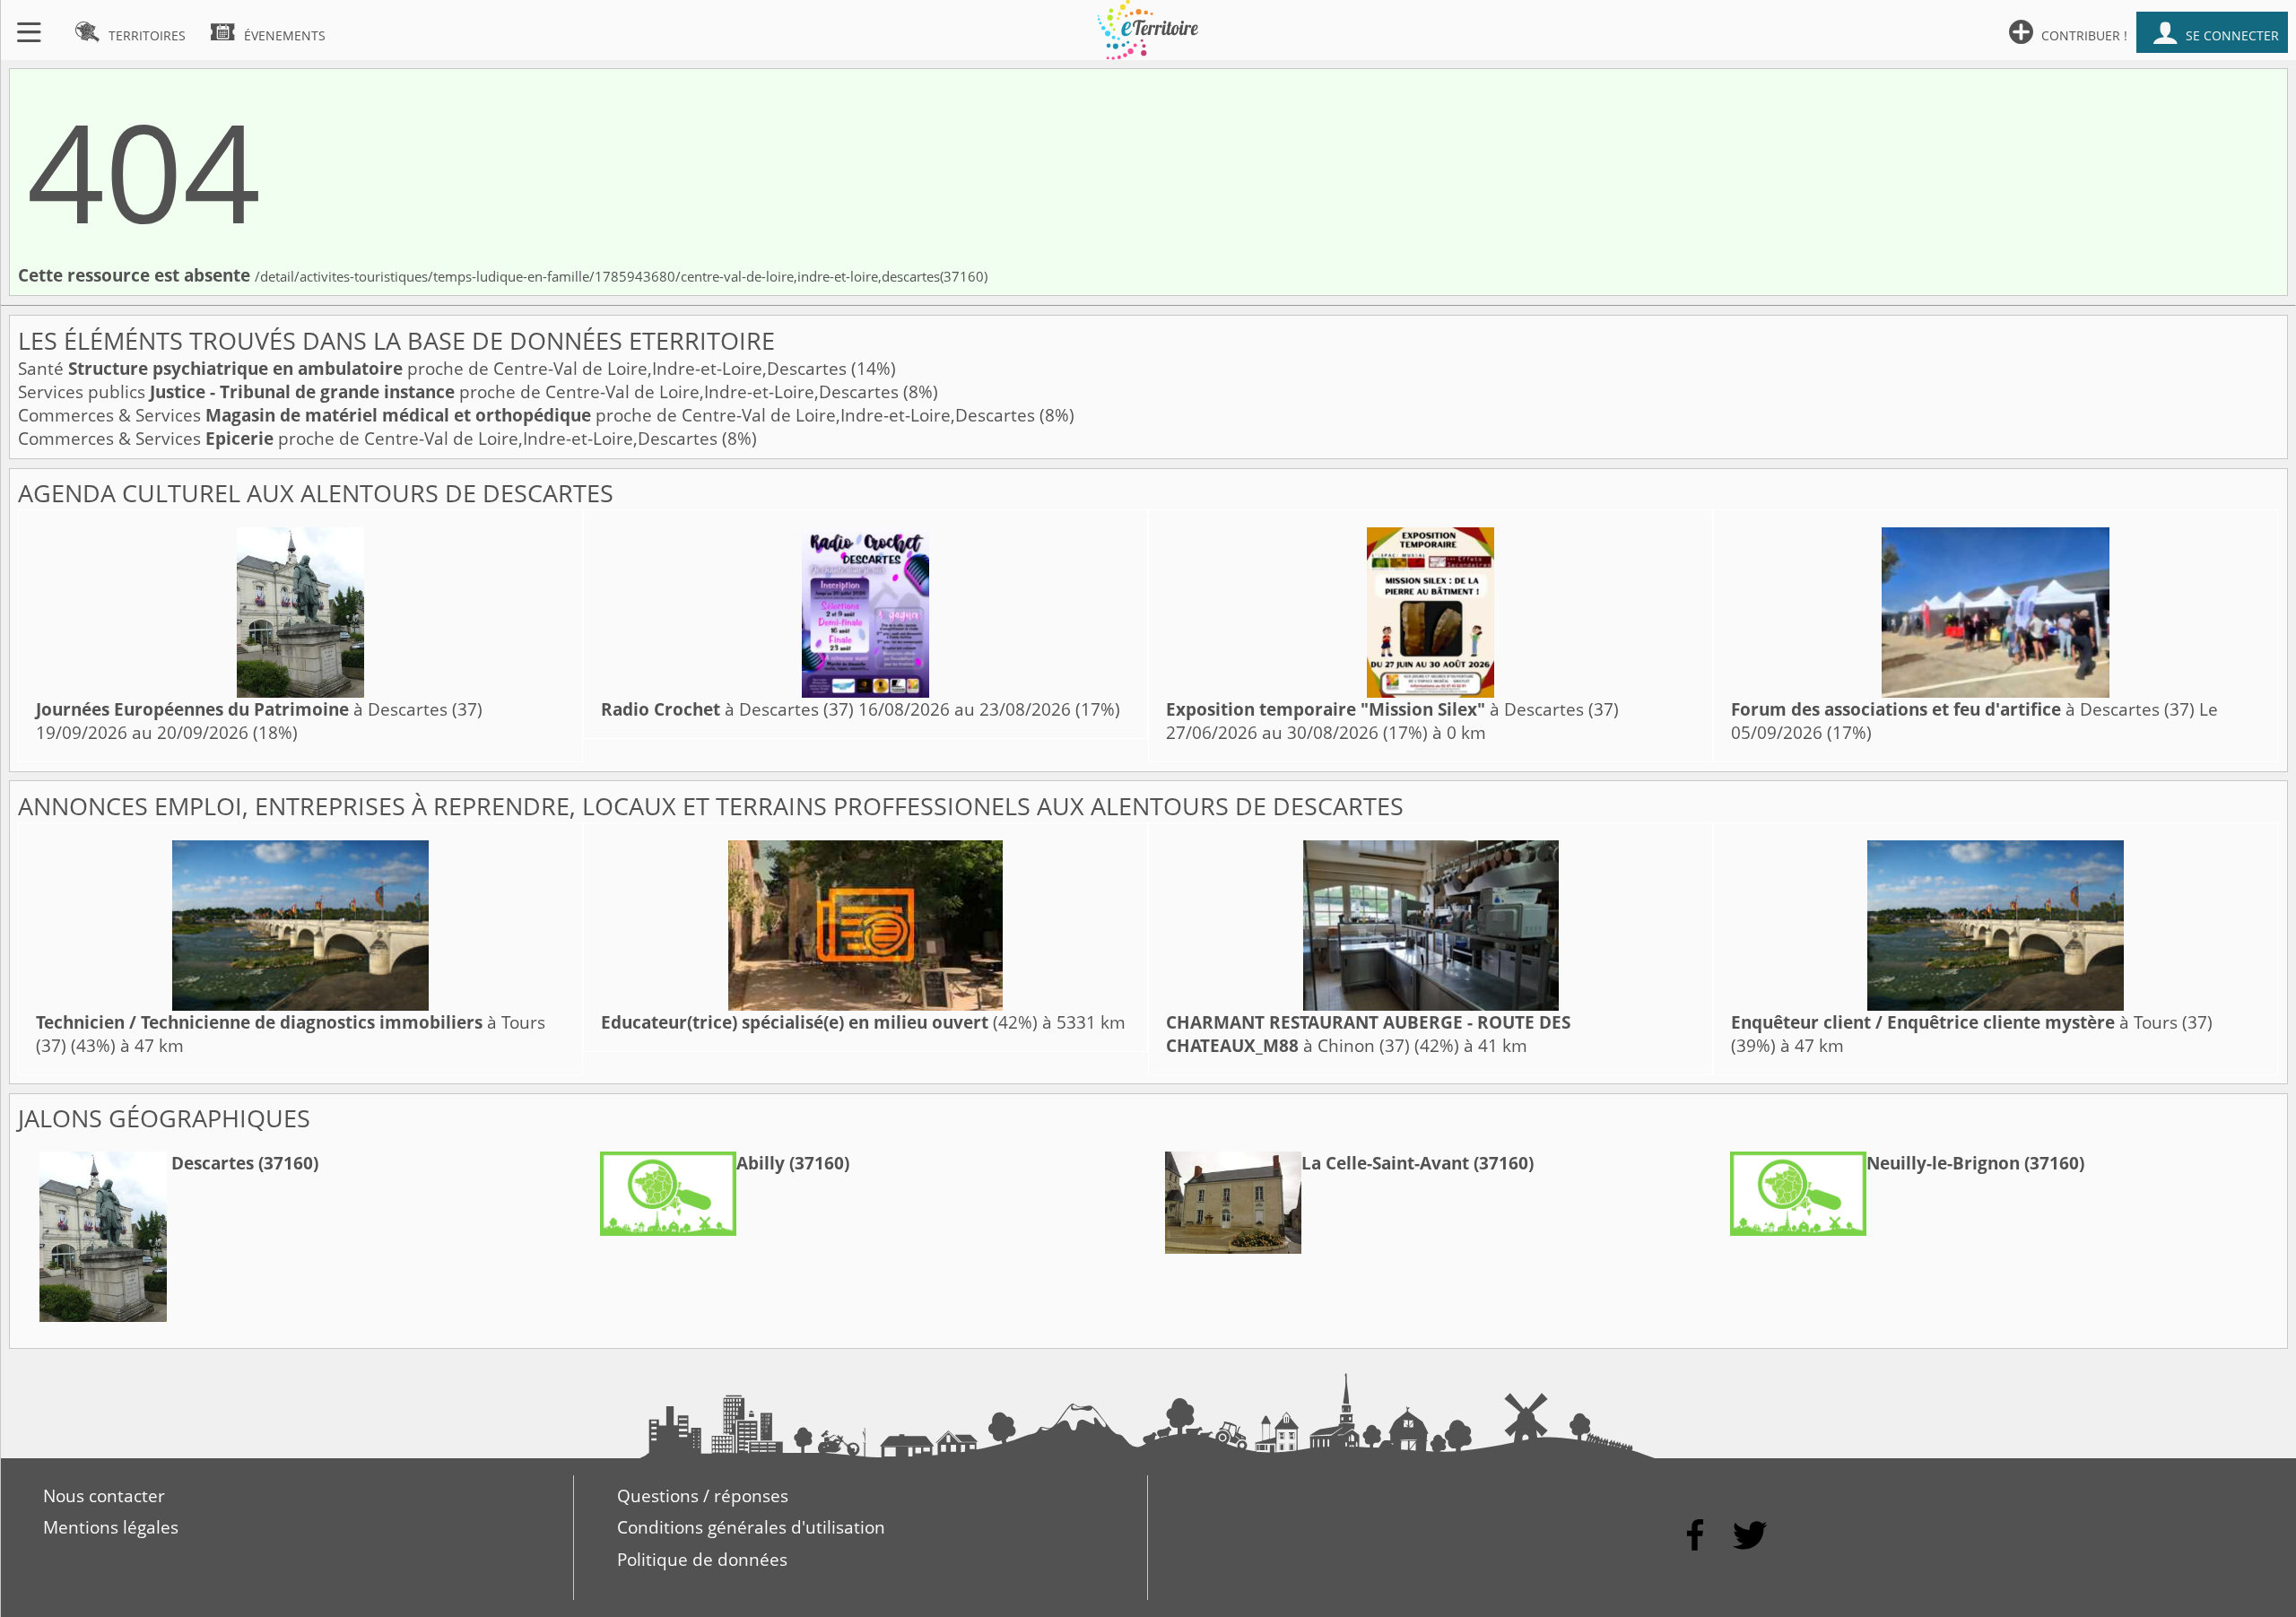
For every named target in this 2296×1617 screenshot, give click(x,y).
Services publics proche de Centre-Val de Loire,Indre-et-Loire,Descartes (461, 392)
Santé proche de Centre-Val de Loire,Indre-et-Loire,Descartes (435, 369)
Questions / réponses (703, 1496)
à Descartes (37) (259, 709)
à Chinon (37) (1368, 1034)
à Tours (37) (1972, 1022)
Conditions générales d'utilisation (751, 1527)
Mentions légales (111, 1527)
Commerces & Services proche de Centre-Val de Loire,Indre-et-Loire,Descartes (529, 415)
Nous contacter (104, 1496)
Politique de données (702, 1560)
